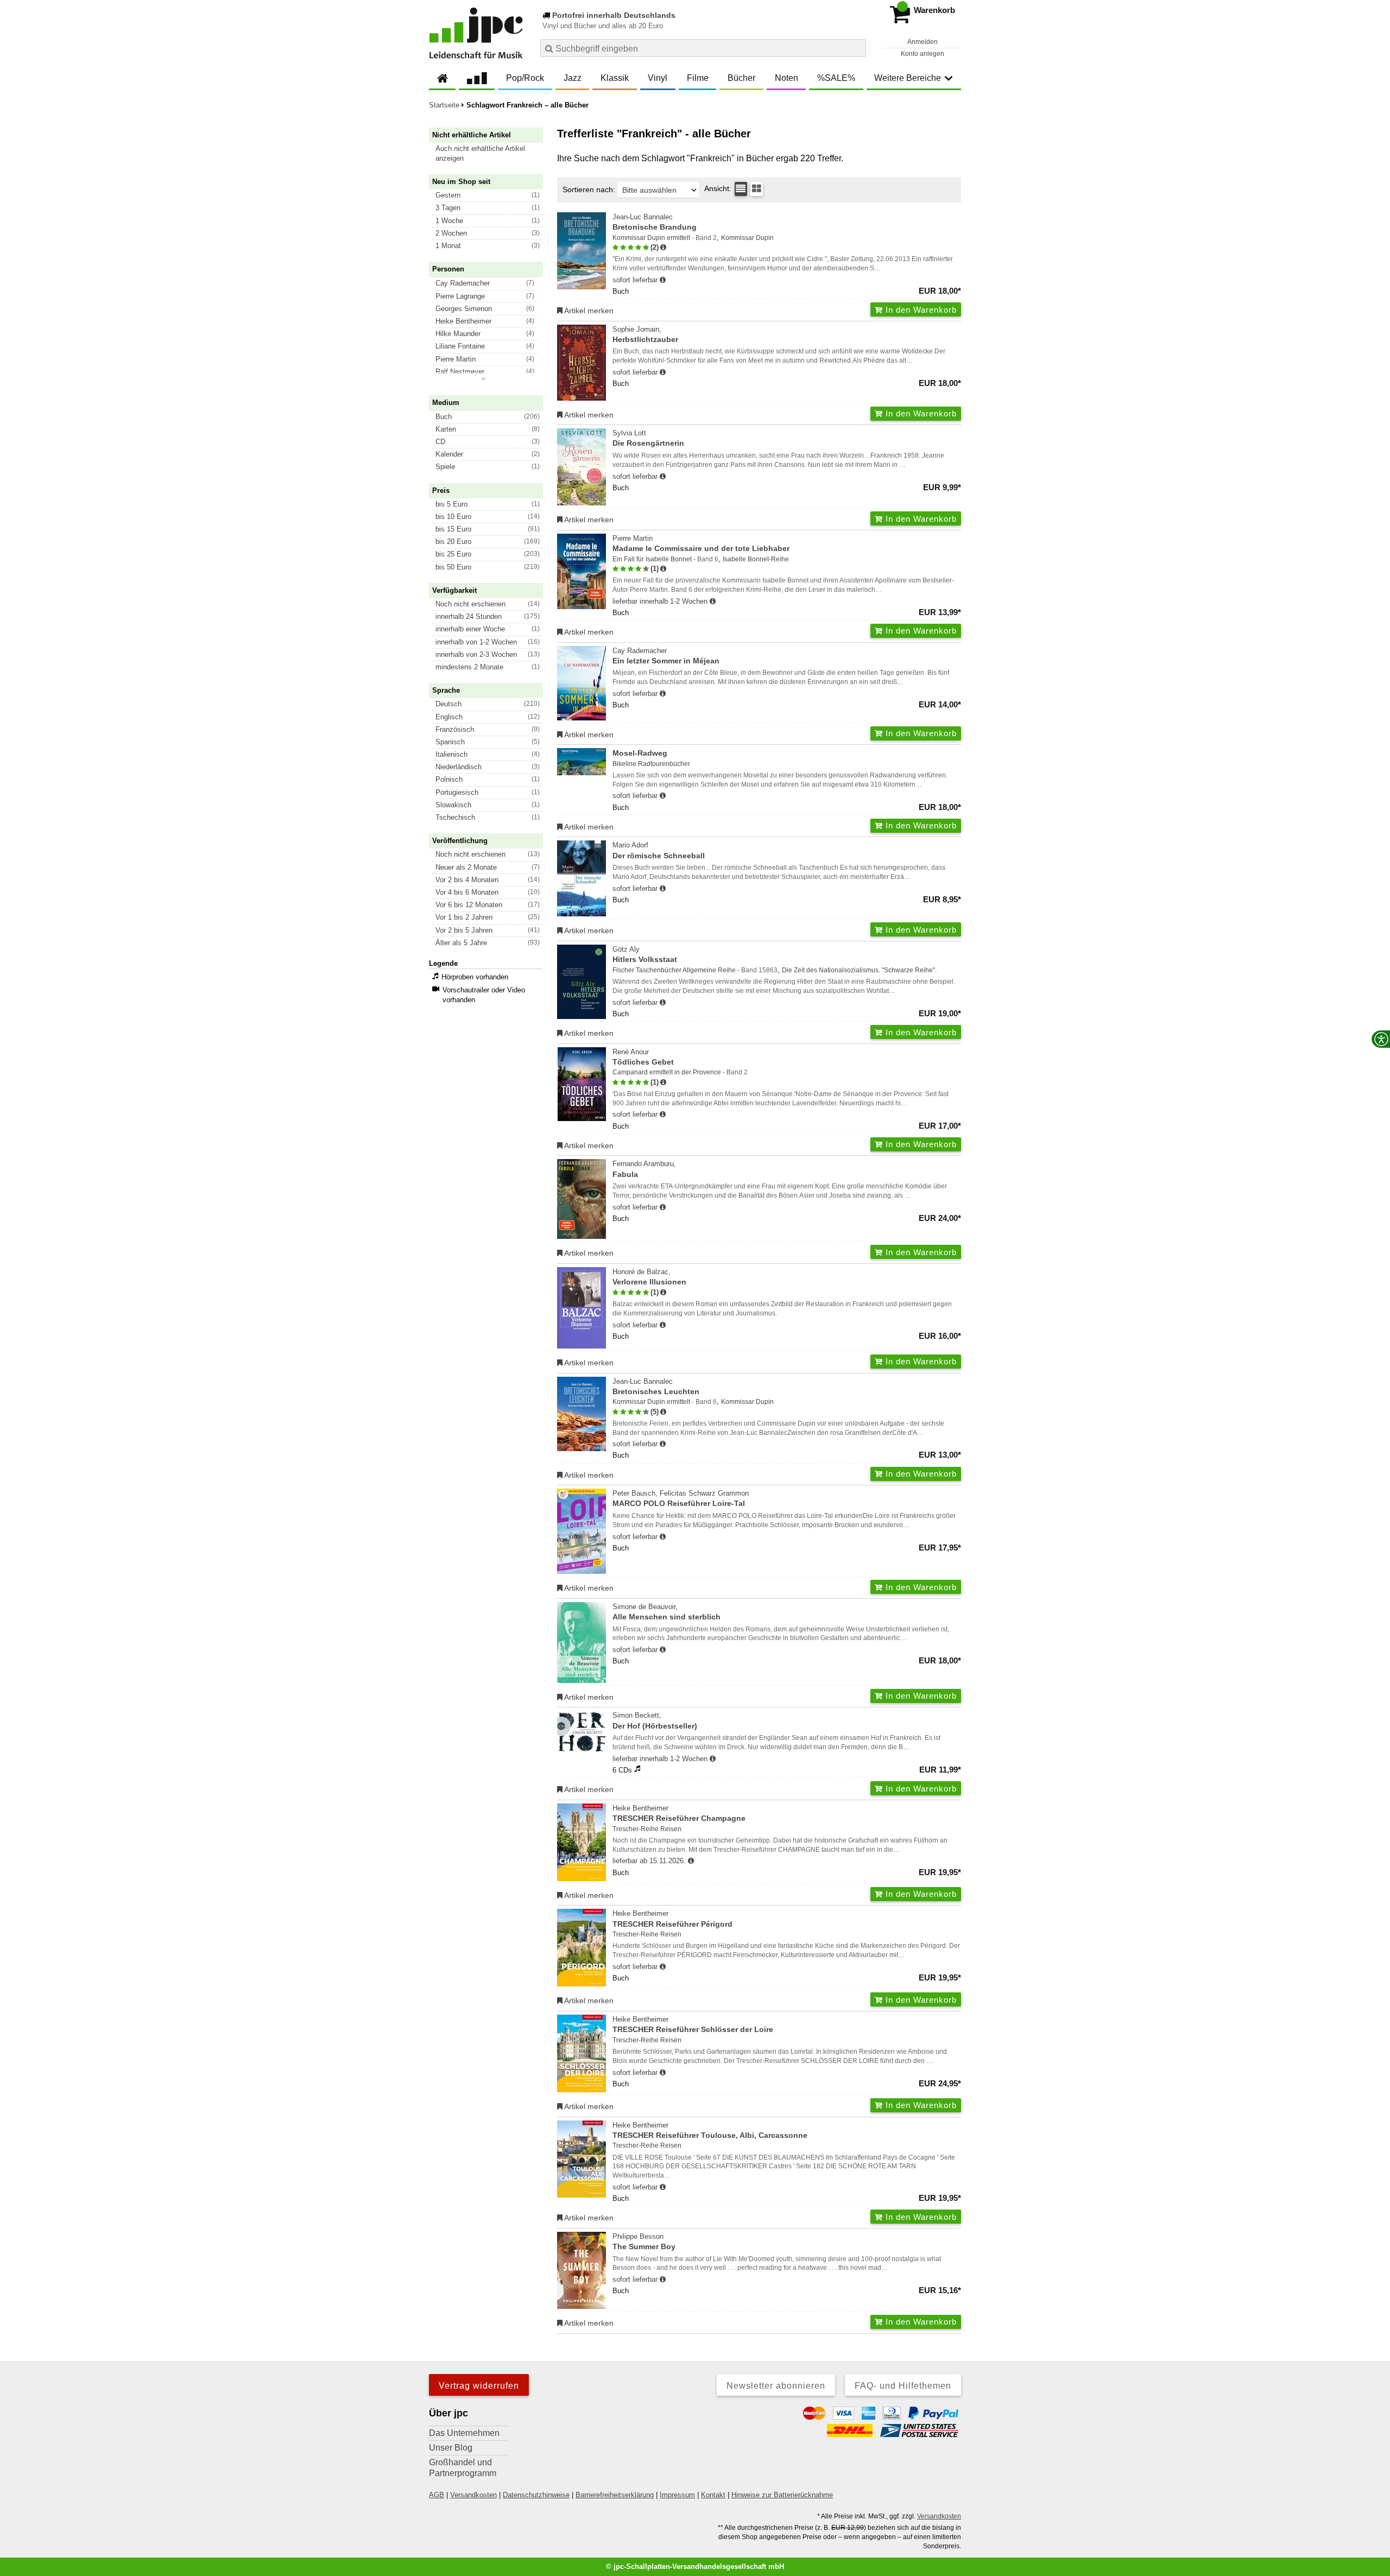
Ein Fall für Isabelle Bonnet (652, 559)
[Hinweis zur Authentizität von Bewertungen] (663, 248)
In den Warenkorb (920, 310)
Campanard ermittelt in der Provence (667, 1072)
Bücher (741, 78)
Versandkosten (473, 2495)
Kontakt (713, 2495)
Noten (786, 78)
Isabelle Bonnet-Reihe (756, 559)
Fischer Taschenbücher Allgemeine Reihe (674, 970)
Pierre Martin (701, 543)
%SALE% (836, 78)
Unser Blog (451, 2448)
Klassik (615, 78)
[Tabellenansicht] (741, 189)
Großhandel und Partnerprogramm (463, 2468)
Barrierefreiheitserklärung (615, 2495)
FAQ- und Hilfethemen (903, 2386)
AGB (437, 2495)
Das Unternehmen (464, 2433)
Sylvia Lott (648, 438)
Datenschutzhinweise (536, 2495)
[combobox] (703, 48)
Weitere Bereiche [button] (908, 78)
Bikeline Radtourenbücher (651, 764)
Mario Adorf (659, 850)
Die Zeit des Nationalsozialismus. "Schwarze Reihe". (859, 970)
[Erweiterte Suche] (857, 48)
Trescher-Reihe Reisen (647, 1829)
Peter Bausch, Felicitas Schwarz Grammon (681, 1498)
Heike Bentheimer (679, 1813)
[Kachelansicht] (757, 189)
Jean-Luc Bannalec (655, 222)
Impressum (677, 2495)
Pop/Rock (525, 78)
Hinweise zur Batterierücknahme (782, 2495)
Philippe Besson (644, 2242)
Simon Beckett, (655, 1720)
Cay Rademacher (666, 656)
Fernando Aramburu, (644, 1169)
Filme (698, 78)
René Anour (643, 1057)
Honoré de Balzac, (649, 1277)
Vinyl (658, 78)
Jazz (573, 78)
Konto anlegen (923, 54)
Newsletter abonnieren (776, 2386)
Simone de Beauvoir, (666, 1612)
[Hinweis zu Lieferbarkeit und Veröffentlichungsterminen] (663, 280)
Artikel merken (588, 311)
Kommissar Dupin (747, 238)
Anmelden (923, 42)
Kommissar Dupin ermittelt (651, 238)
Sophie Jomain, (645, 334)
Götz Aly (645, 954)
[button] (491, 154)
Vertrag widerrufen (479, 2386)
